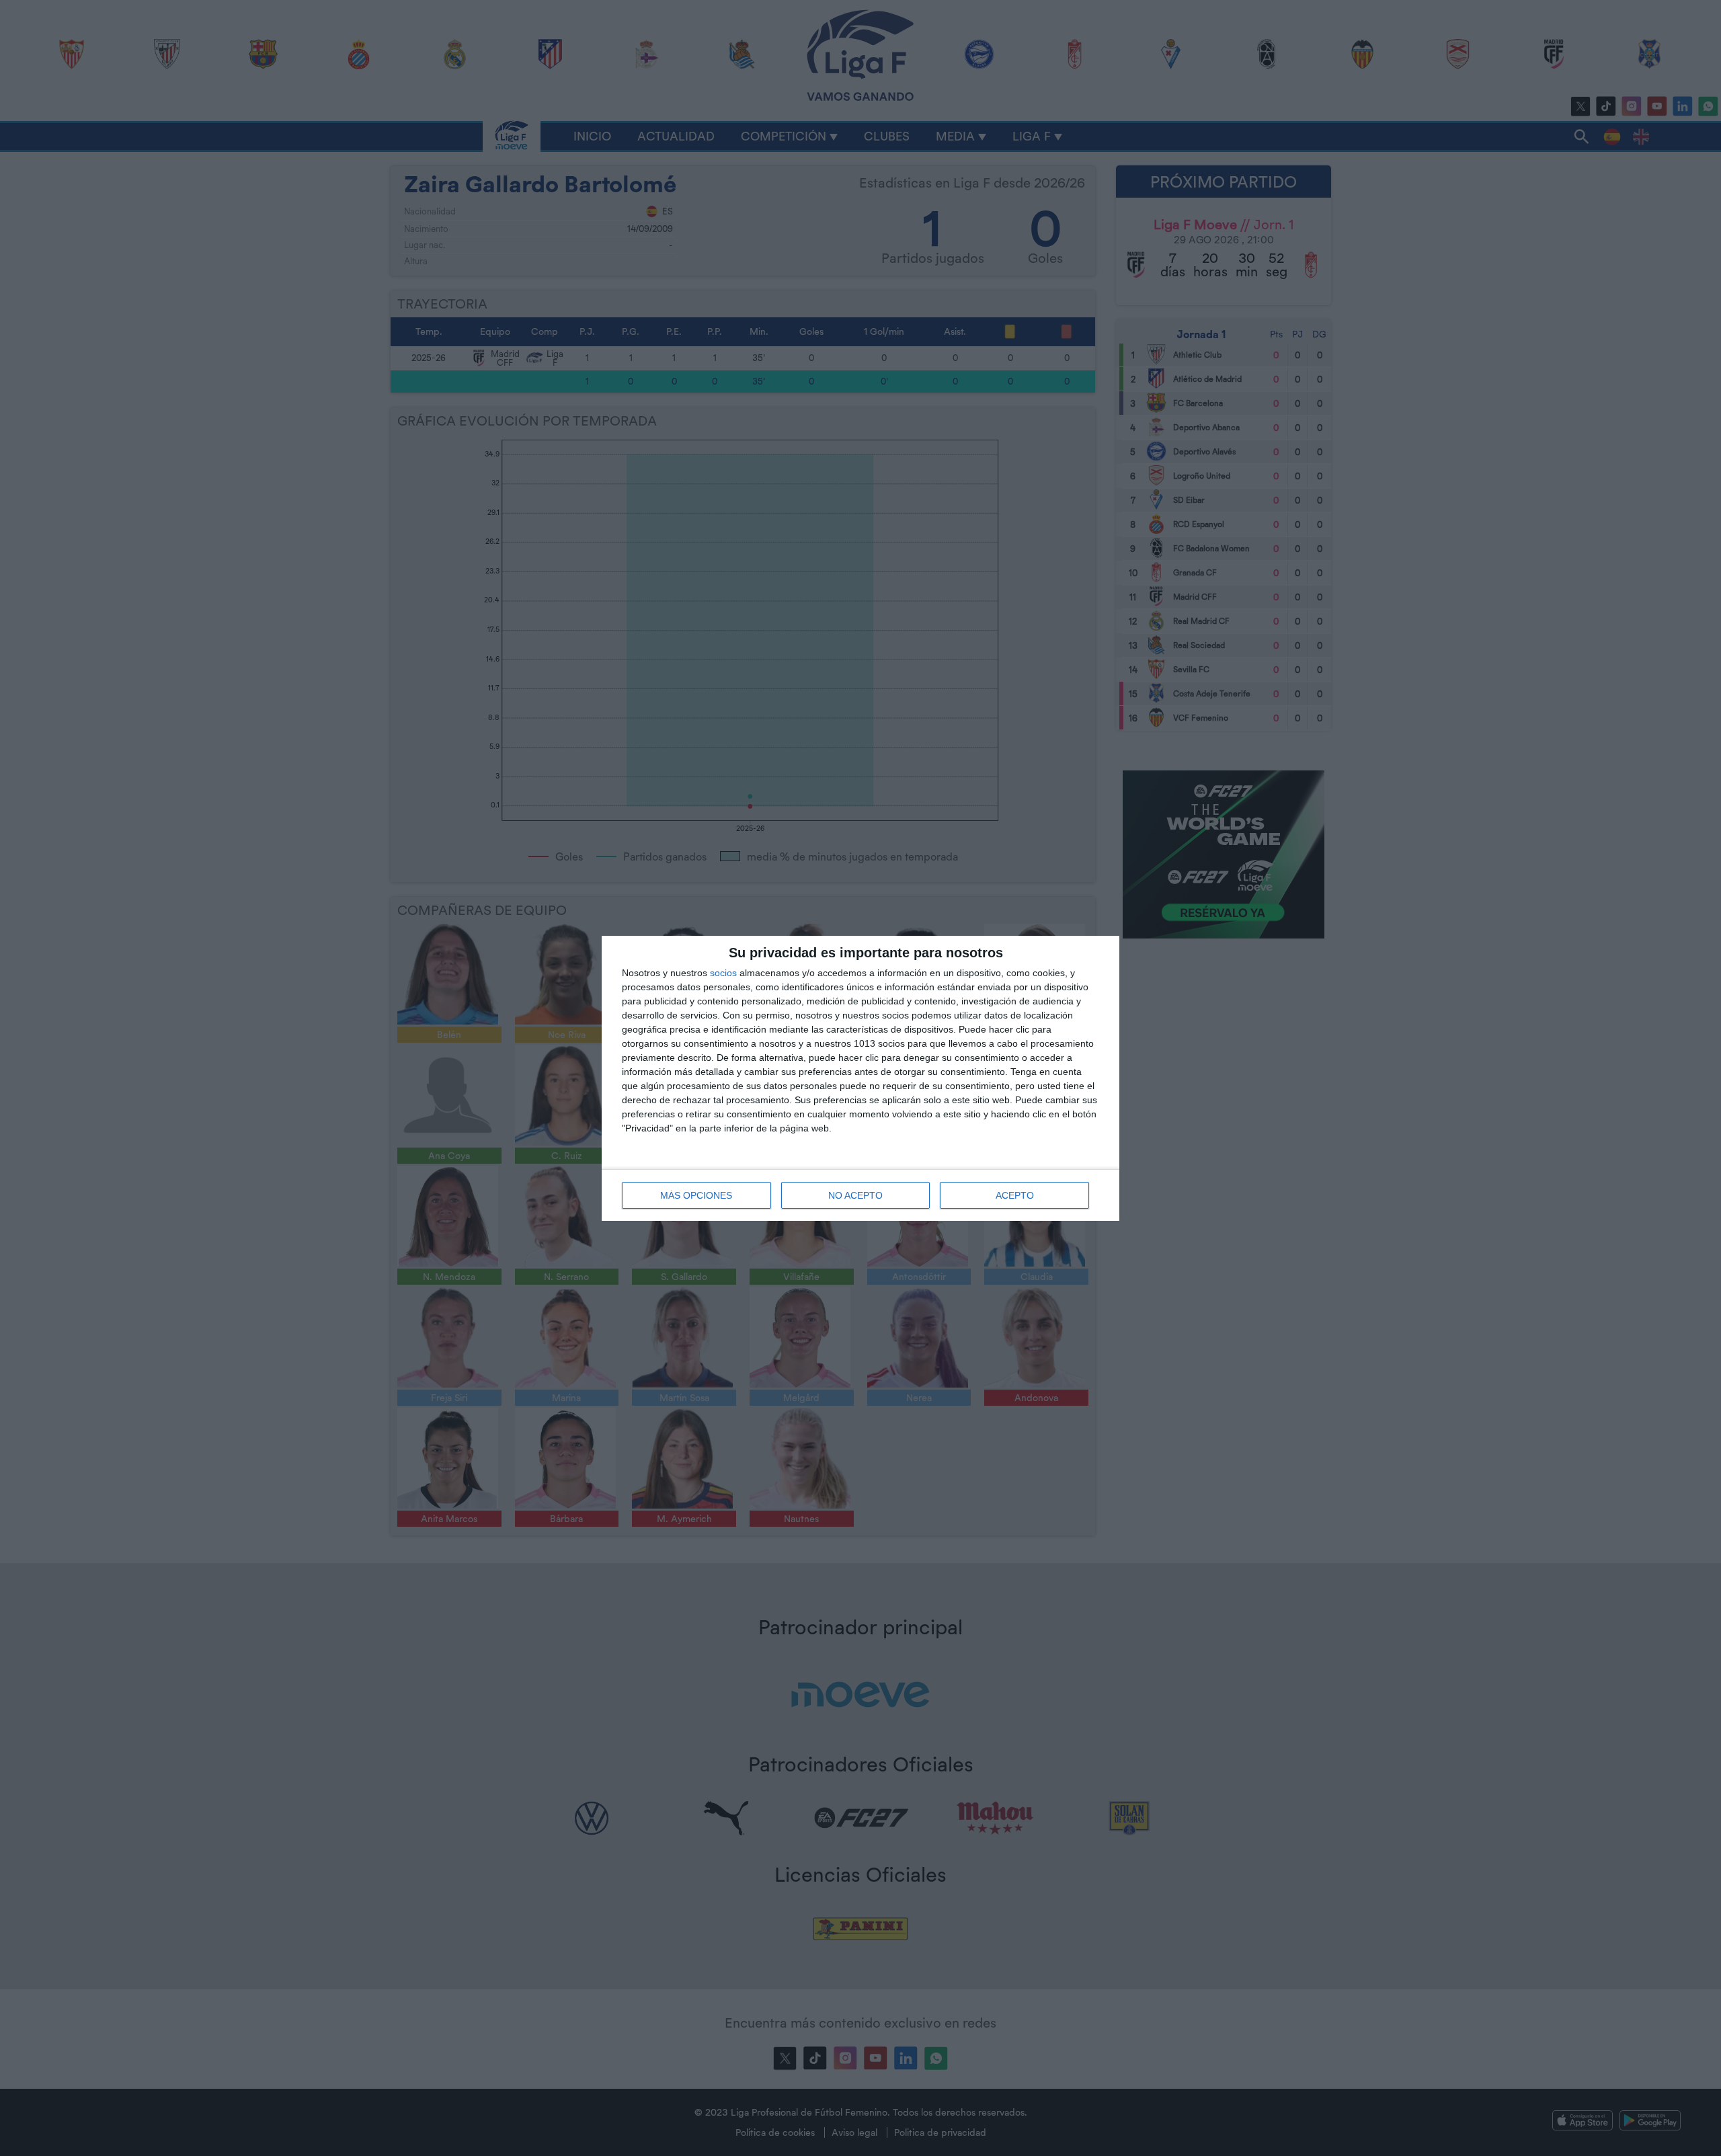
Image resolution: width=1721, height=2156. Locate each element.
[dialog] (860, 1078)
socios (723, 973)
